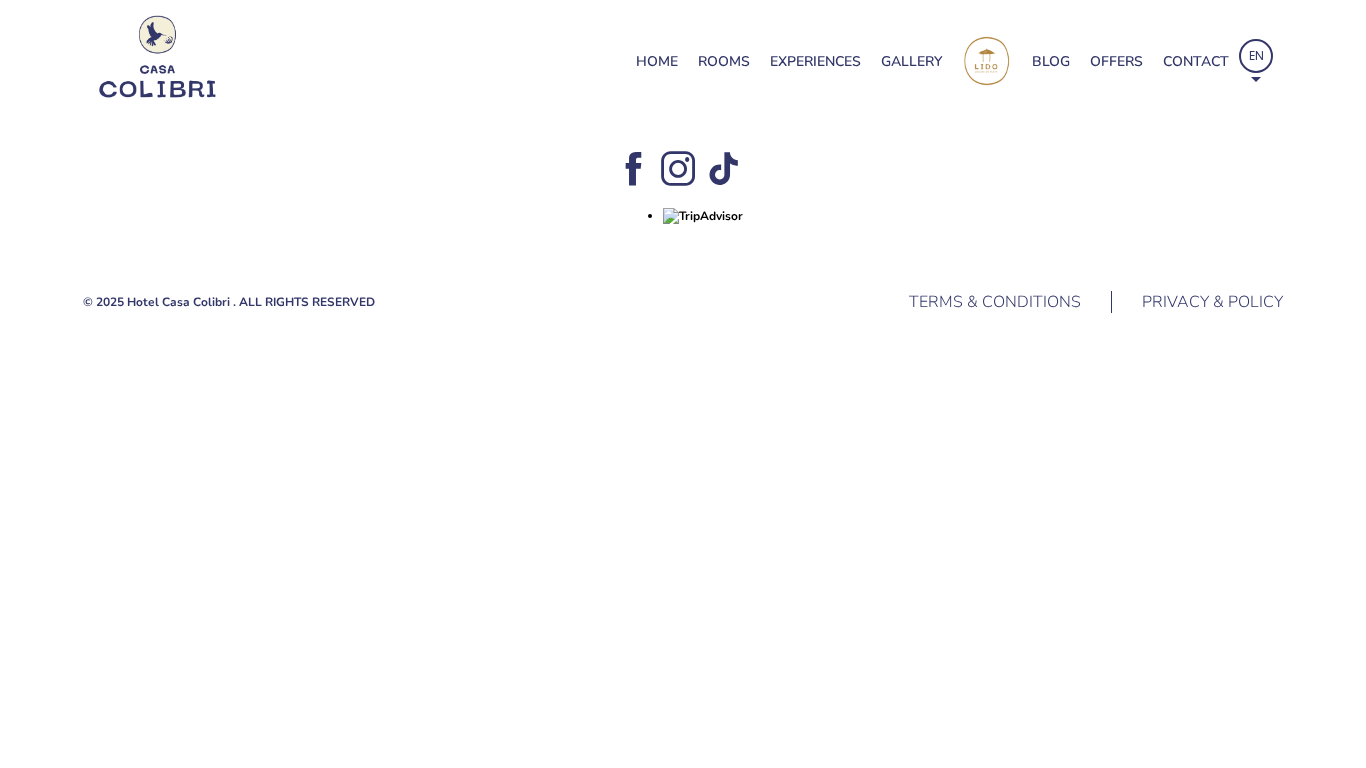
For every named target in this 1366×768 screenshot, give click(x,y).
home (657, 61)
